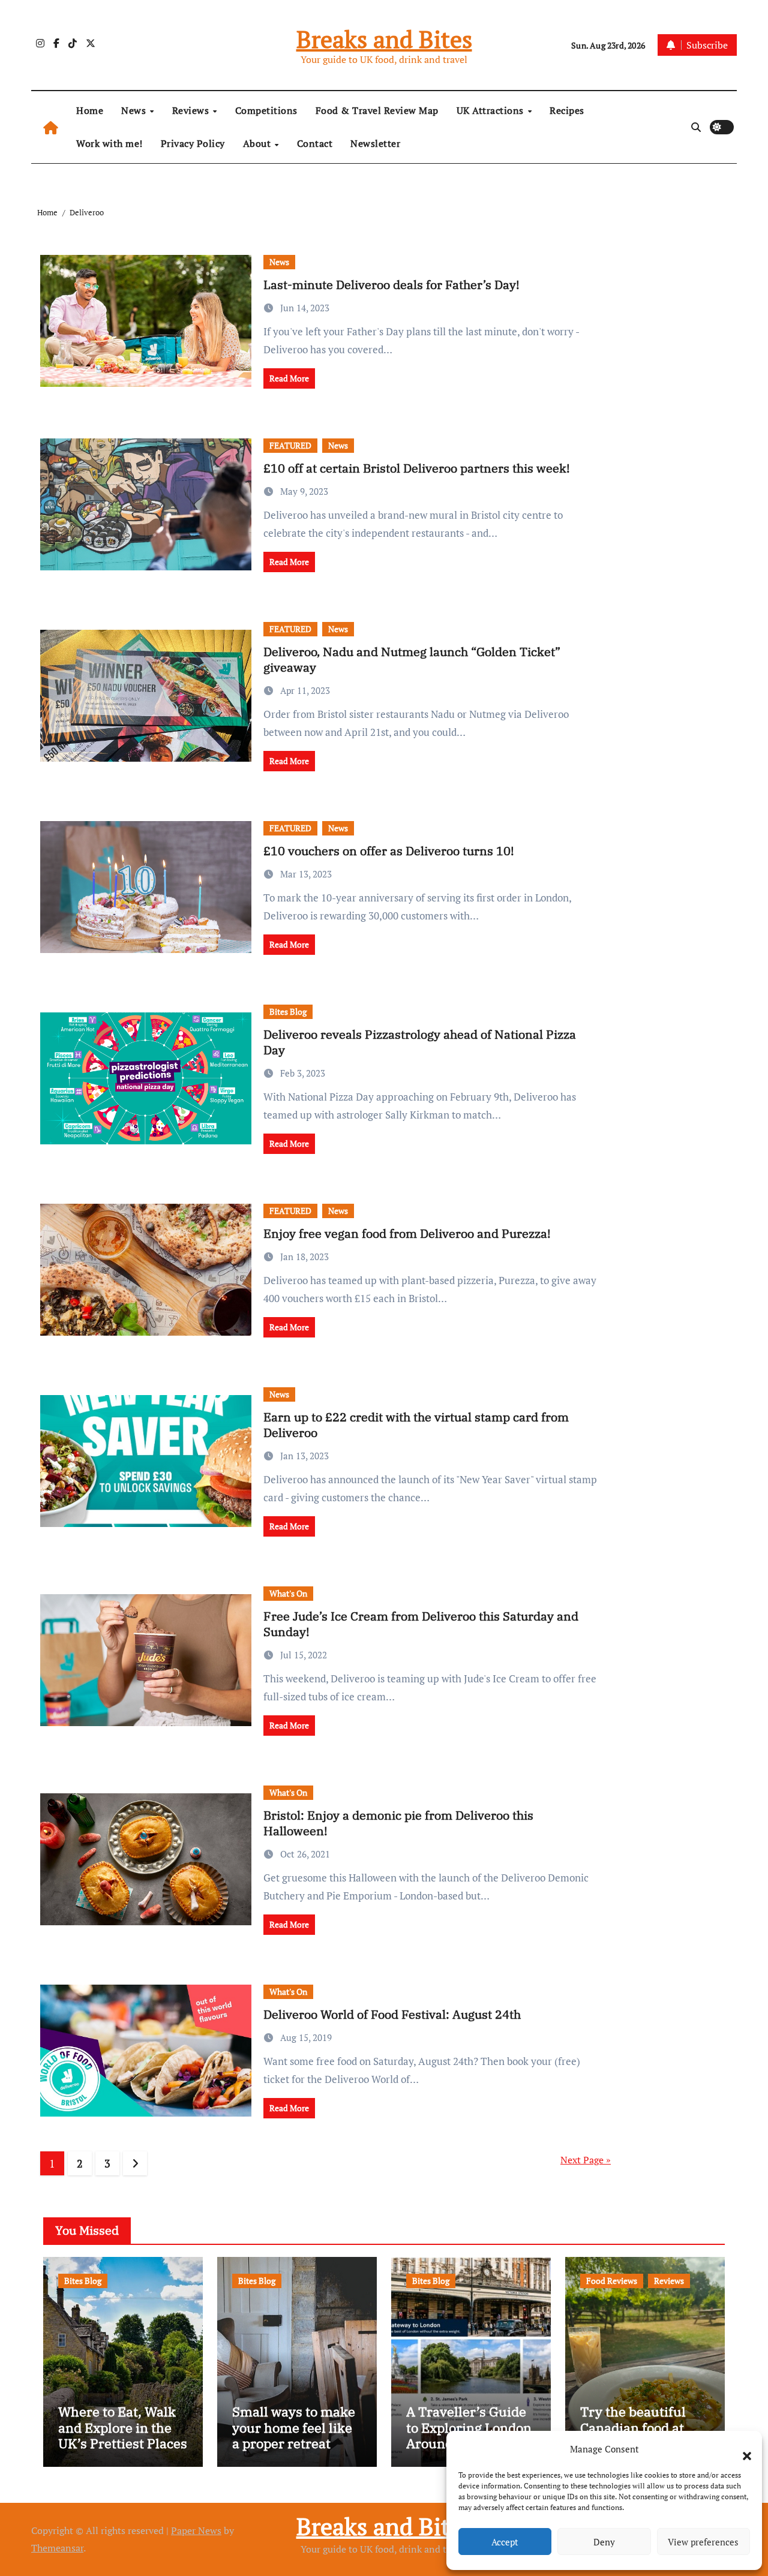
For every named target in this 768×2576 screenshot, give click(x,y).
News (135, 110)
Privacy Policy (193, 143)
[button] (741, 2449)
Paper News (196, 2530)
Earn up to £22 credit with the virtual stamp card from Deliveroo (416, 1425)
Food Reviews (612, 2281)
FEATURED (290, 445)
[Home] (51, 127)
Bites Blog (288, 1012)
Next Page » (586, 2160)
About (258, 143)
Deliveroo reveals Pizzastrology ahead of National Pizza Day (420, 1042)
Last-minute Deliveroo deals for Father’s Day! (391, 285)
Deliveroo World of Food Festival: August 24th (392, 2014)
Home (90, 110)
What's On (288, 1593)
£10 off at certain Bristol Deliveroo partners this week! (417, 468)
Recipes (567, 110)
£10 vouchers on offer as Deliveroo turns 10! (389, 851)
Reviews (192, 110)
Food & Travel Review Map (377, 110)
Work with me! (109, 143)
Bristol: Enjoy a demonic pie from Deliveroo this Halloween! (398, 1823)
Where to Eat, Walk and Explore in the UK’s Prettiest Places (123, 2427)
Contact (315, 143)
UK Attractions (492, 110)
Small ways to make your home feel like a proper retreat (294, 2427)
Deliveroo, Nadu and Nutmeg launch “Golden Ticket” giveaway (412, 659)
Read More (289, 378)
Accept (505, 2542)
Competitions (266, 110)
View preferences (703, 2542)
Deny (604, 2542)
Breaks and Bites (384, 39)
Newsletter (375, 143)
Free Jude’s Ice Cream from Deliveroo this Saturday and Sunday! (421, 1624)
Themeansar (57, 2548)
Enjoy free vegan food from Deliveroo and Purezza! (407, 1233)
